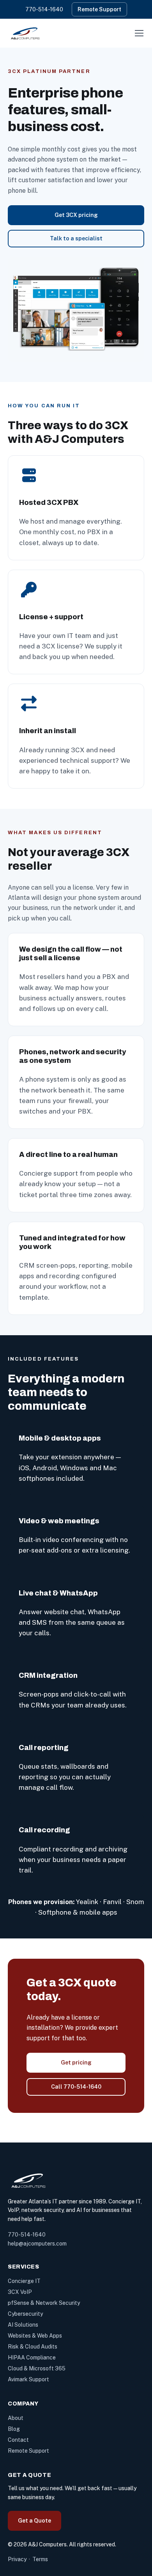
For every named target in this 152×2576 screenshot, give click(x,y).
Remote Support (99, 9)
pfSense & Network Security (44, 2303)
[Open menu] (139, 33)
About (16, 2418)
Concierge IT (24, 2281)
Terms (40, 2559)
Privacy (17, 2559)
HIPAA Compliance (32, 2357)
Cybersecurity (25, 2314)
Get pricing (76, 2063)
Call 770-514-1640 (76, 2087)
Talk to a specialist (76, 238)
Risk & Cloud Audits (33, 2347)
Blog (14, 2429)
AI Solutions (23, 2325)
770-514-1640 (44, 9)
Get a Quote (34, 2521)
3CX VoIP (20, 2292)
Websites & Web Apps (35, 2336)
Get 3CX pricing (76, 215)
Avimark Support (28, 2379)
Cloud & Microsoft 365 (37, 2368)
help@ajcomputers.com (37, 2244)
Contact (18, 2440)
